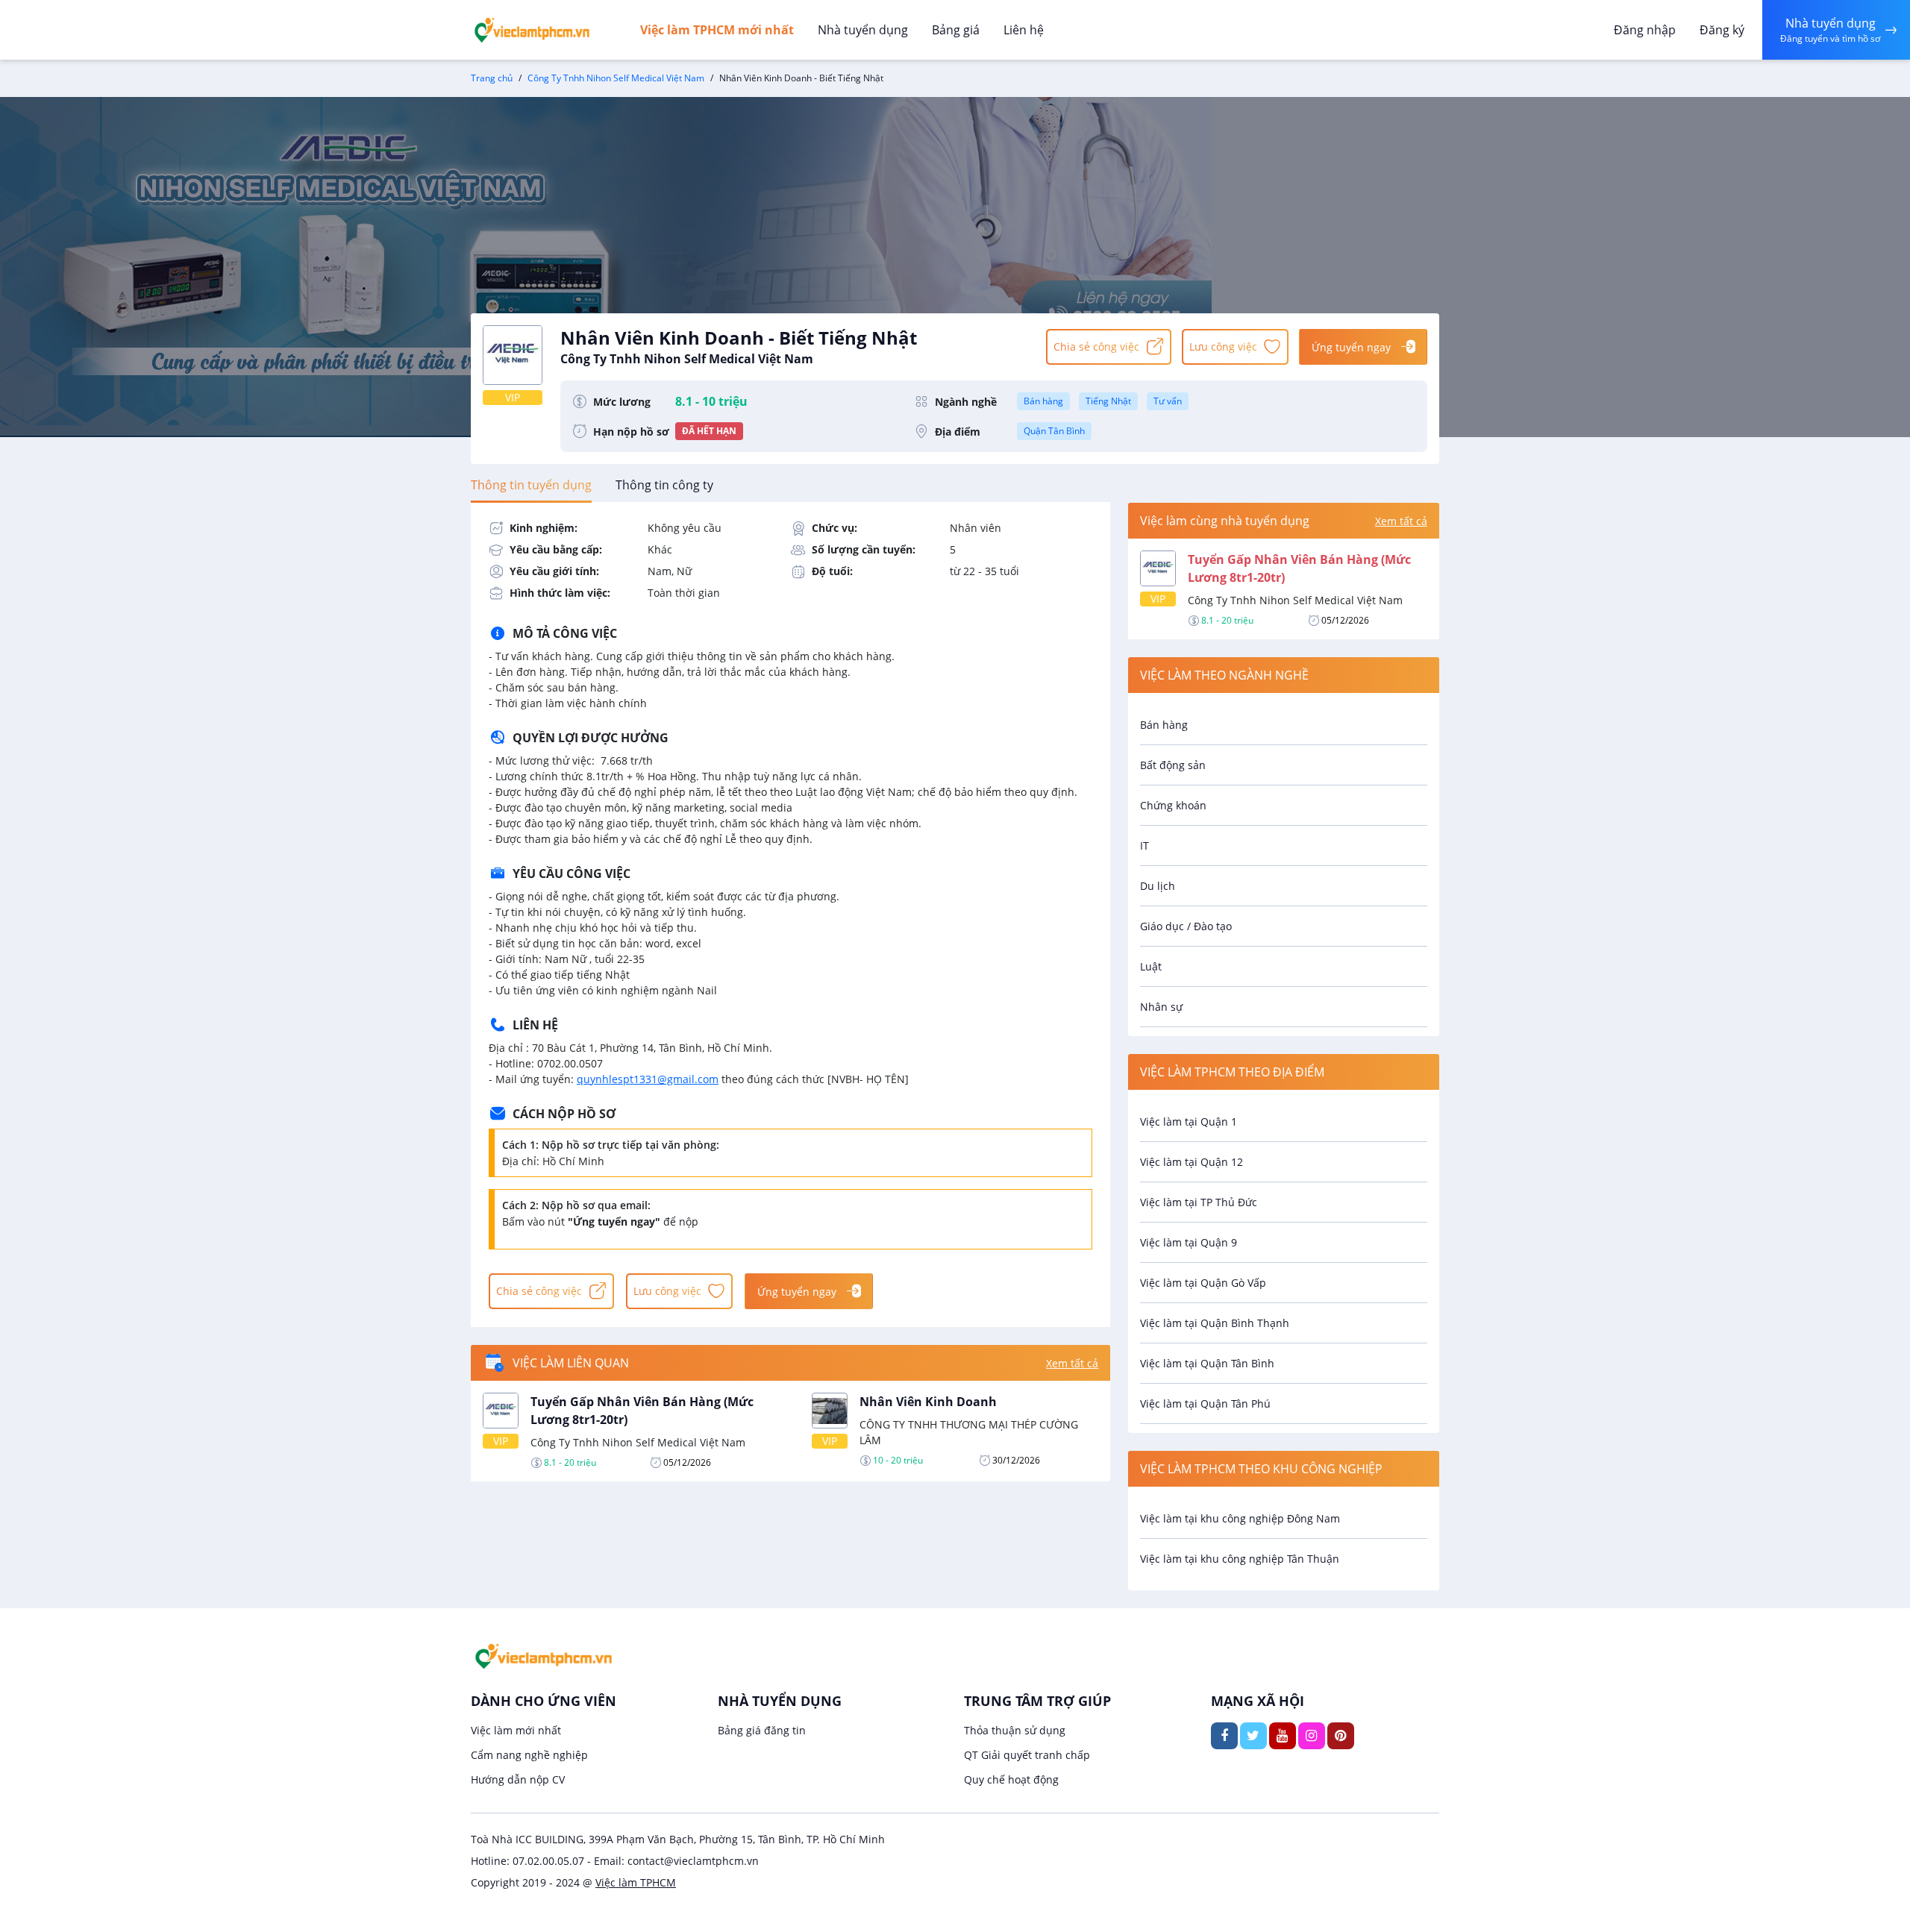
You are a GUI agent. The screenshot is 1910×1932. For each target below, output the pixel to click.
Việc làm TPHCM (636, 1882)
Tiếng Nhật (1108, 401)
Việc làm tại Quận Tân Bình (1207, 1363)
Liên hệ (1024, 30)
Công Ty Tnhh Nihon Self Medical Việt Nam (616, 78)
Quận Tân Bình (1054, 431)
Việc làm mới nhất (516, 1730)
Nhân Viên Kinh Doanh (928, 1402)
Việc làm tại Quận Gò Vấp (1203, 1283)
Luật (1151, 966)
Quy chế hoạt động (1011, 1779)
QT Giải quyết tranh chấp (1027, 1755)
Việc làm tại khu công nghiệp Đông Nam (1240, 1518)
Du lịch (1158, 886)
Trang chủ (492, 78)
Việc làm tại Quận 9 (1189, 1242)
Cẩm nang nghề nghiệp (529, 1755)
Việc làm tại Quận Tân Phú (1205, 1403)
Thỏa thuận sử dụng (1015, 1730)
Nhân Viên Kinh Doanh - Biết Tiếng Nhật (739, 346)
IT (1145, 846)
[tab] (531, 485)
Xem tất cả (1072, 1363)
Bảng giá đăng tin (762, 1730)
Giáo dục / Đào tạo (1186, 926)
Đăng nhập (1645, 30)
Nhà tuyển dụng (863, 30)
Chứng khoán (1173, 805)
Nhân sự (1161, 1007)
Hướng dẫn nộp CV (518, 1779)
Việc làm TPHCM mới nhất (717, 30)
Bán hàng (1043, 401)
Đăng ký (1722, 30)
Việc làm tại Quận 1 (1189, 1122)
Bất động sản (1173, 765)
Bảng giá (956, 30)
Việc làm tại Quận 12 (1192, 1162)
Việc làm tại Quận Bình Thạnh (1215, 1323)
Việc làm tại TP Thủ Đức (1199, 1202)
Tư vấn (1168, 401)
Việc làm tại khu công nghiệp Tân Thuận (1240, 1559)
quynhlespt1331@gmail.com (648, 1079)
